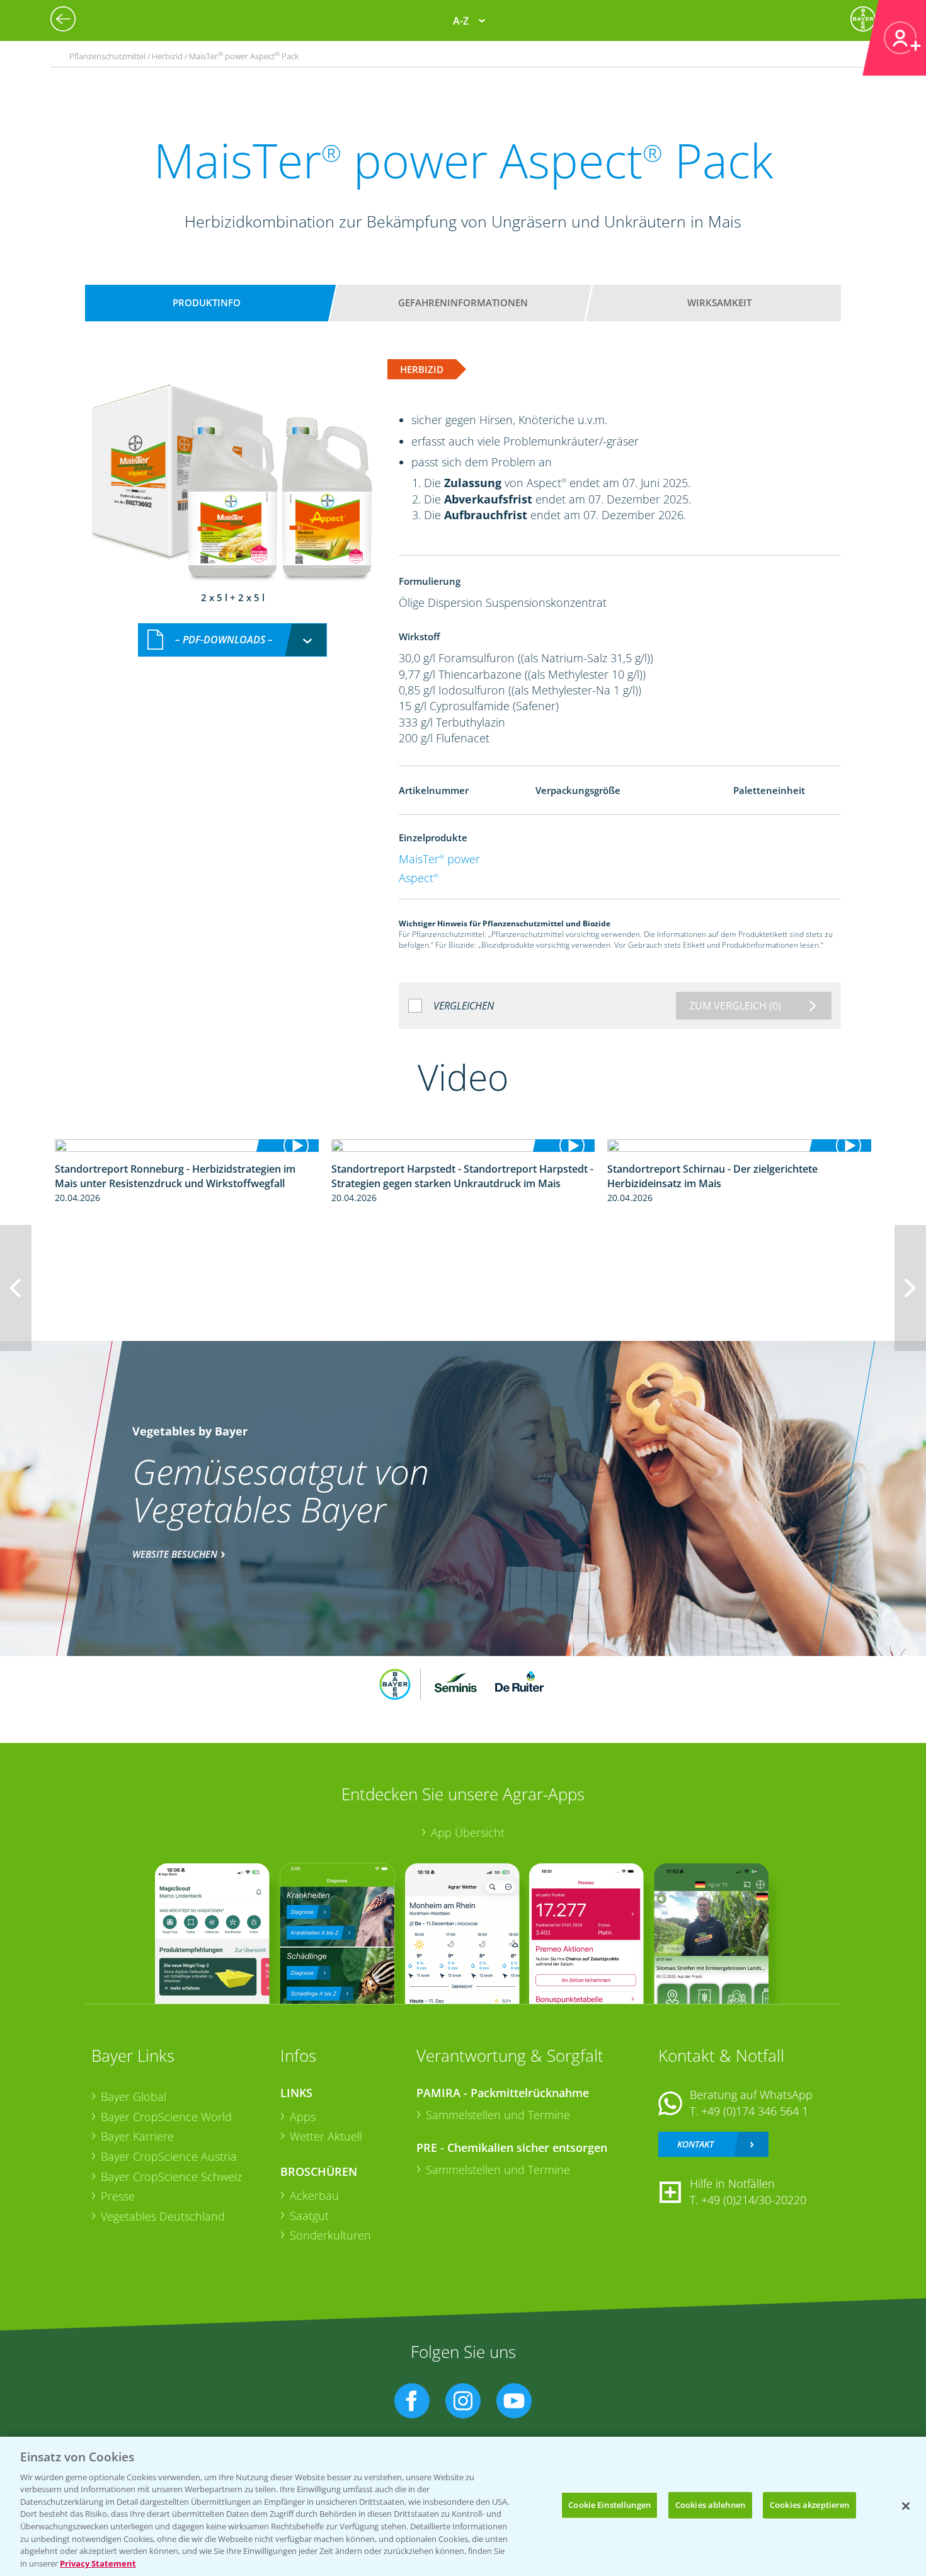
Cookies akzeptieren (809, 2505)
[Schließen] (906, 2506)
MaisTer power (439, 859)
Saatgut (309, 2216)
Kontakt (695, 2144)
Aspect (419, 878)
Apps (303, 2117)
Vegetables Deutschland (163, 2216)
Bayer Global (134, 2096)
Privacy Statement (98, 2563)
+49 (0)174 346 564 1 (755, 2111)
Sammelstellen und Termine (498, 2115)
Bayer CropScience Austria (169, 2156)
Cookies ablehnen (710, 2505)
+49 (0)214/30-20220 (754, 2200)
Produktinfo (207, 302)
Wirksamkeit (719, 302)
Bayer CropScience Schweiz (171, 2176)
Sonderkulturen (330, 2235)
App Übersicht (468, 1832)
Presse (118, 2196)
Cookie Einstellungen (609, 2505)
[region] (463, 2506)
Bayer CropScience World (166, 2117)
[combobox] (232, 640)
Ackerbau (314, 2195)
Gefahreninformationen (463, 302)
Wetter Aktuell (326, 2136)
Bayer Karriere (137, 2136)
